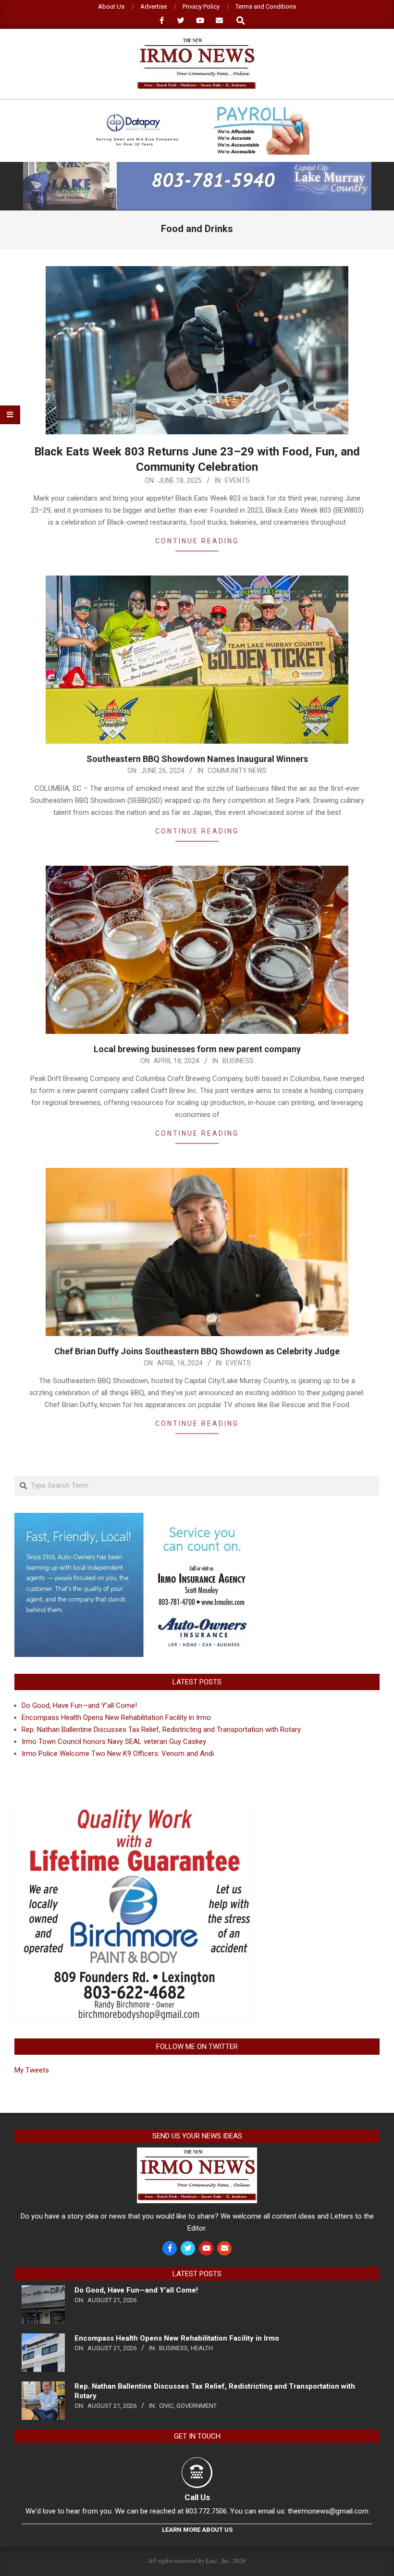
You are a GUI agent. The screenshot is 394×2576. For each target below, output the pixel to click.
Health (202, 2348)
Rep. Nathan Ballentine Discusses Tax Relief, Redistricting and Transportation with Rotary (161, 1730)
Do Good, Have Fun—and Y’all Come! (79, 1705)
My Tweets (32, 2070)
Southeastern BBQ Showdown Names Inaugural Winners (197, 759)
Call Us (197, 2497)
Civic (166, 2406)
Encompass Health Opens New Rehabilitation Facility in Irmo (116, 1717)
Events (237, 480)
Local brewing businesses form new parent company (197, 1049)
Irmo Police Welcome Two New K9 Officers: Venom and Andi (118, 1754)
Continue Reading (197, 541)
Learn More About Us (197, 2530)
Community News (237, 771)
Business (238, 1061)
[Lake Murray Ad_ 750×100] (197, 166)
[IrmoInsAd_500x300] (135, 1519)
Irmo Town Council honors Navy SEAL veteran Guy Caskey (114, 1742)
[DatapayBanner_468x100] (197, 111)
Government (197, 2406)
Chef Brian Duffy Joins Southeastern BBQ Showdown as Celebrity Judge (197, 1351)
